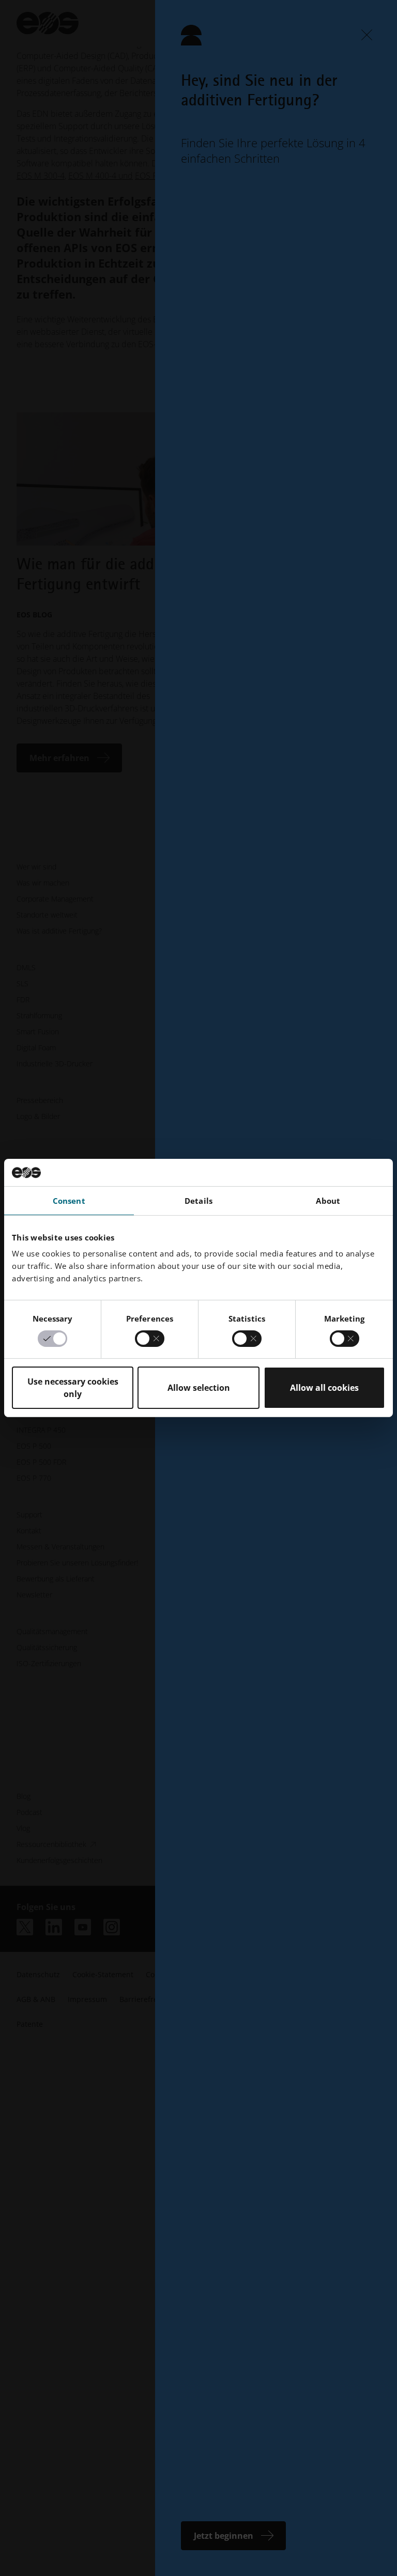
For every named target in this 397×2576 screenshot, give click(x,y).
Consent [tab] (69, 1200)
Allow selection (199, 1388)
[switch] (150, 1339)
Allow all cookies (324, 1388)
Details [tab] (198, 1200)
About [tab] (328, 1200)
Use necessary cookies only (73, 1388)
